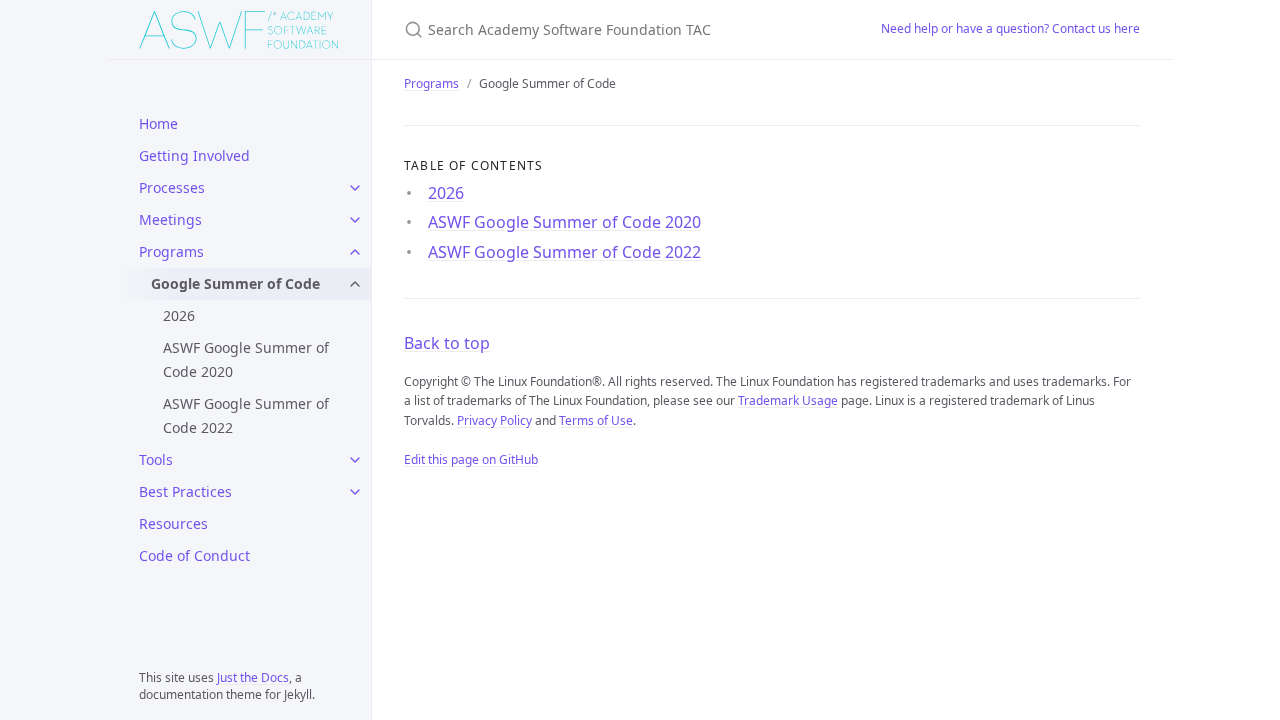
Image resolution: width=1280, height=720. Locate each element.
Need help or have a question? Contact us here (1010, 28)
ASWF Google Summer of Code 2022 (246, 415)
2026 (179, 315)
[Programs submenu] (355, 252)
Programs (171, 251)
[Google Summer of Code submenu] (355, 284)
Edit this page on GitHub (471, 459)
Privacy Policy (494, 420)
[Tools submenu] (355, 460)
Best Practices (185, 491)
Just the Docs (253, 677)
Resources (173, 523)
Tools (156, 459)
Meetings (170, 219)
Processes (172, 187)
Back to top (447, 343)
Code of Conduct (194, 555)
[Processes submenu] (355, 188)
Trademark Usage (788, 400)
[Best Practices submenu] (355, 492)
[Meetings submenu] (355, 220)
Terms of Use (596, 420)
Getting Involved (194, 155)
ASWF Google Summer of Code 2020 (246, 359)
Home (158, 123)
